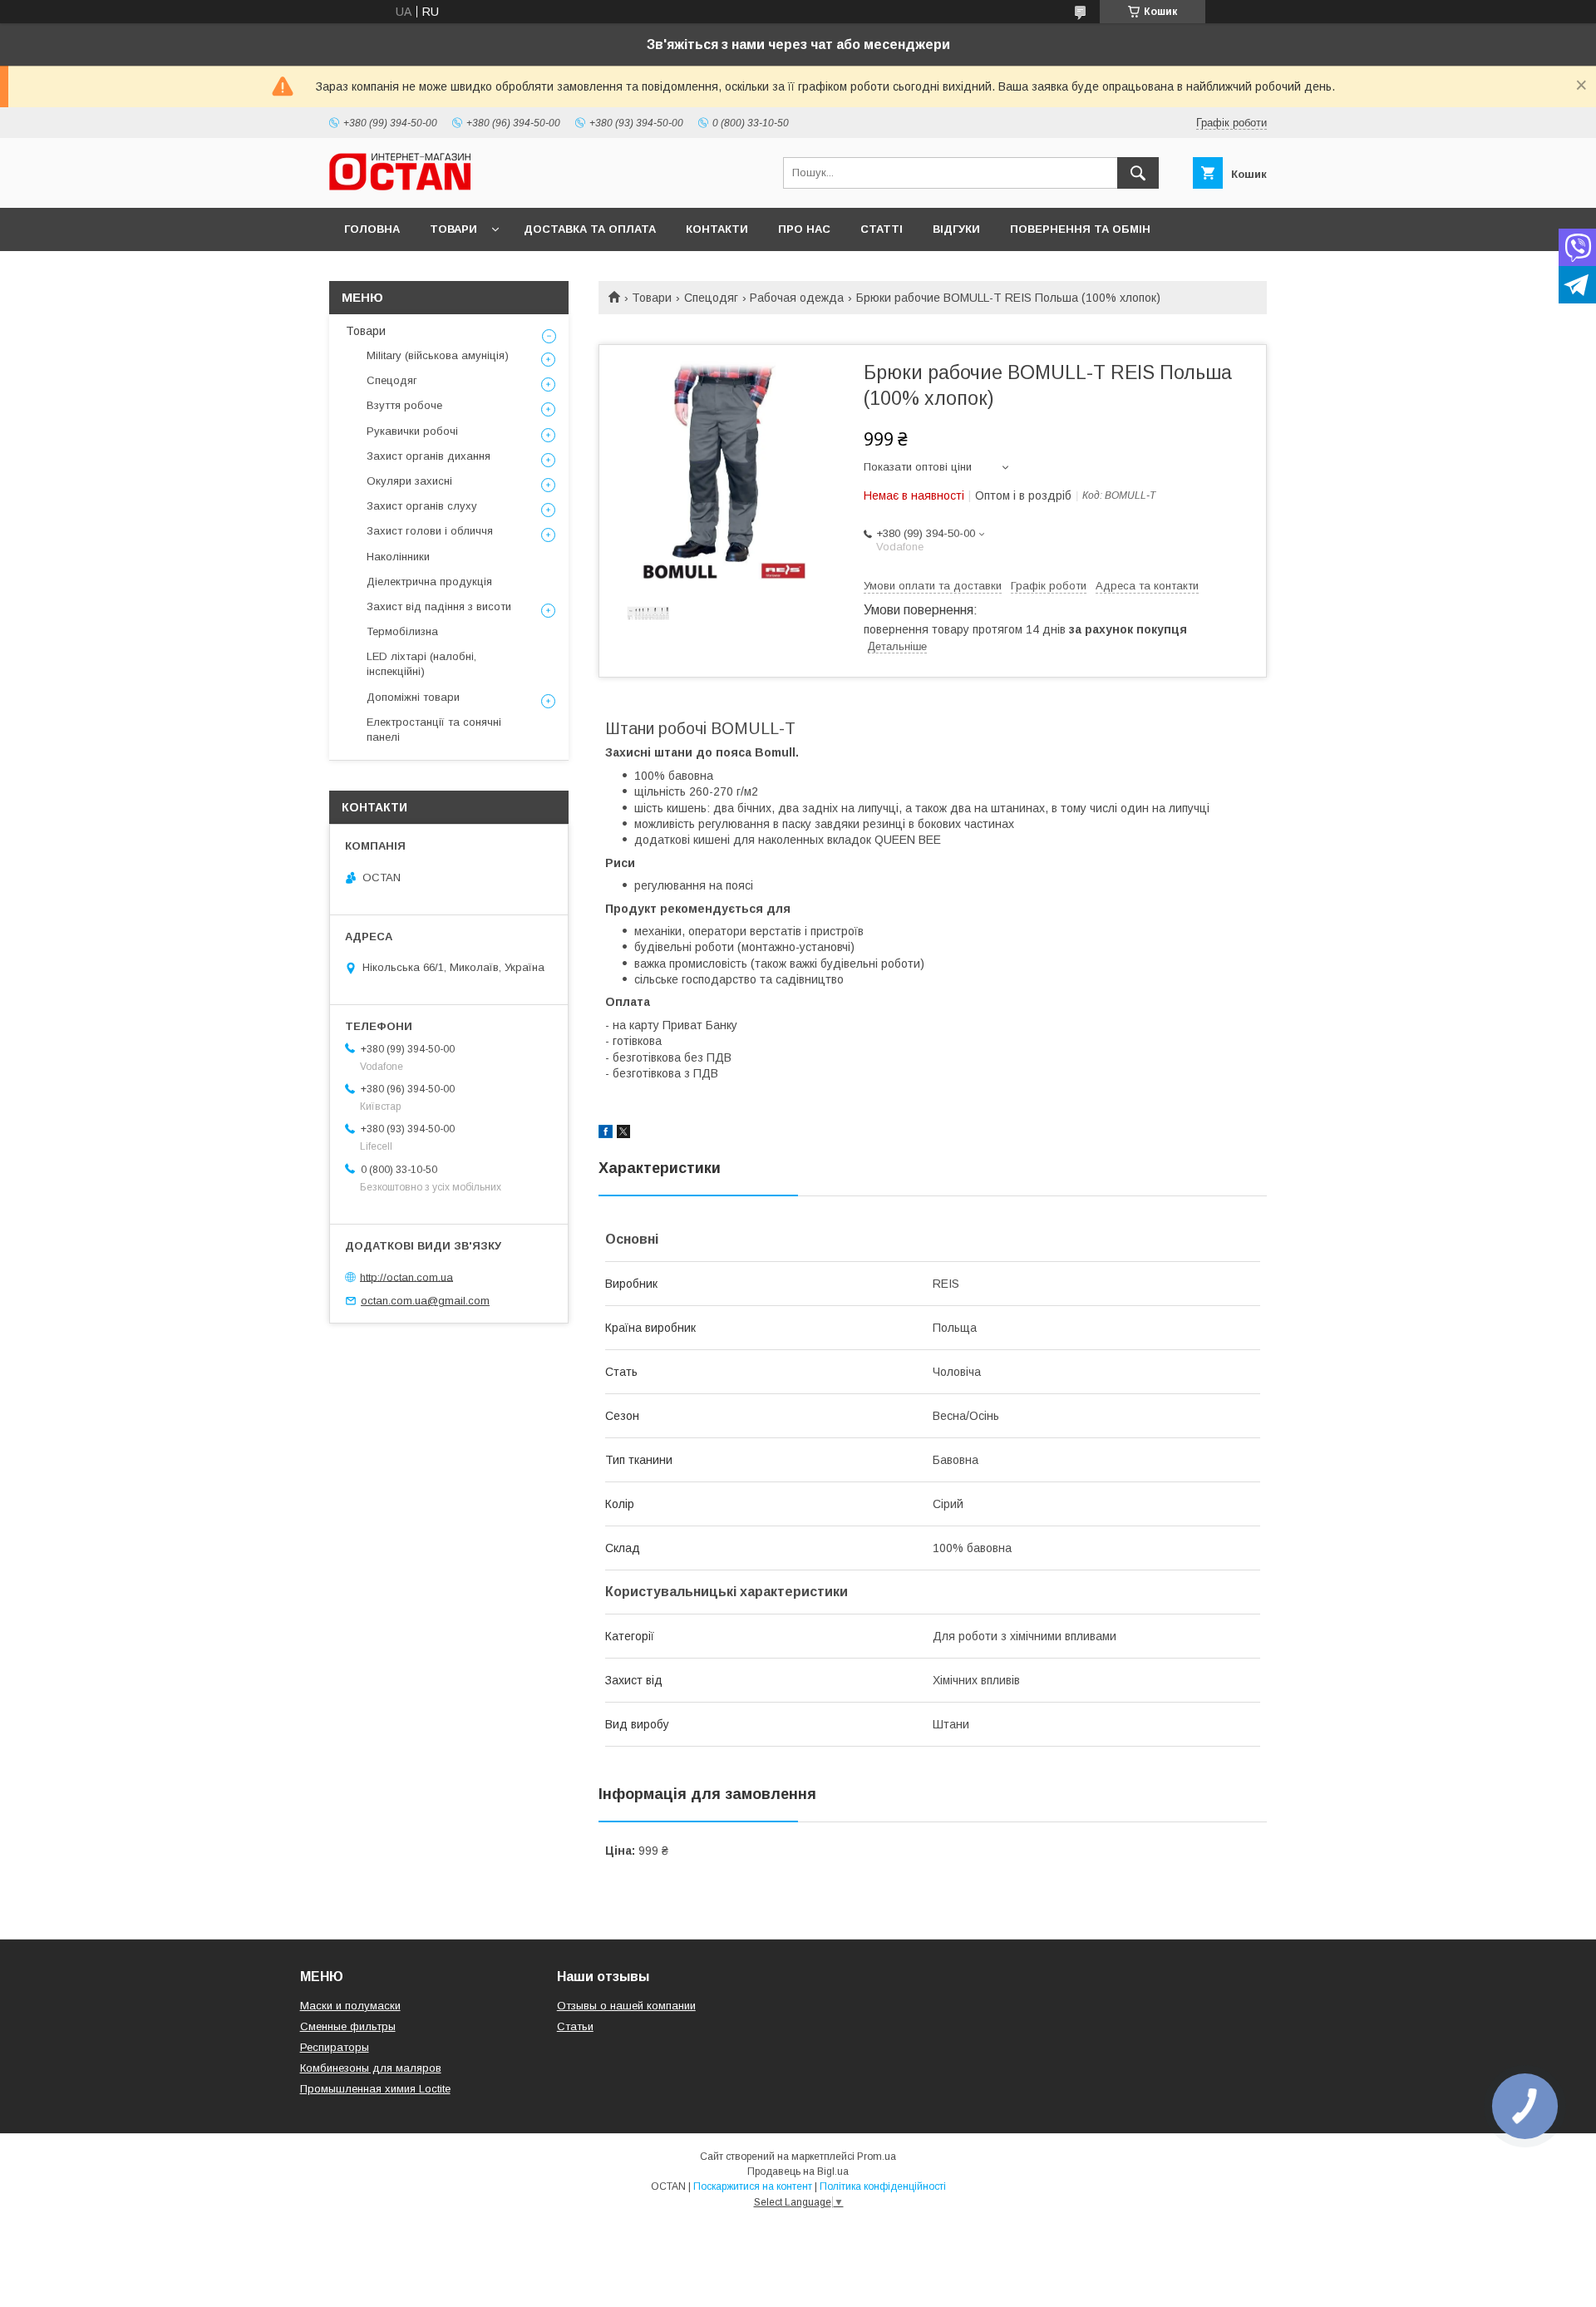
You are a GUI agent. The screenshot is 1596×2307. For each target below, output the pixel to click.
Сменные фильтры (348, 2026)
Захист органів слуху (422, 506)
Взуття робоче (404, 405)
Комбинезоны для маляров (371, 2068)
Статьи (575, 2026)
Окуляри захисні (409, 481)
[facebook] (606, 1134)
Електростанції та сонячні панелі (434, 730)
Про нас (804, 229)
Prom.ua (877, 2157)
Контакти (717, 229)
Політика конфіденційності (883, 2186)
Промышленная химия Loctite (375, 2089)
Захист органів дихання (429, 456)
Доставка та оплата (590, 229)
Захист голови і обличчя (430, 531)
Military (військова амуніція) (438, 355)
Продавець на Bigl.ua (798, 2171)
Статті (882, 229)
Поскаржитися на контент (753, 2186)
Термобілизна (402, 631)
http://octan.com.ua (406, 1277)
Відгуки (956, 229)
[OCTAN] (400, 186)
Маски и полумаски (350, 2006)
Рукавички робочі (412, 431)
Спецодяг (711, 298)
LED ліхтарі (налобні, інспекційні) (421, 664)
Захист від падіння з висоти (439, 606)
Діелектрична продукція (429, 582)
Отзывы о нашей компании (626, 2006)
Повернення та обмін (1080, 229)
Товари (453, 229)
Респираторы (335, 2047)
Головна (372, 229)
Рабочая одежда (797, 298)
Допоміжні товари (413, 697)
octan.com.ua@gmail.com (425, 1301)
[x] (623, 1134)
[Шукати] (1138, 173)
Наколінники (398, 557)
